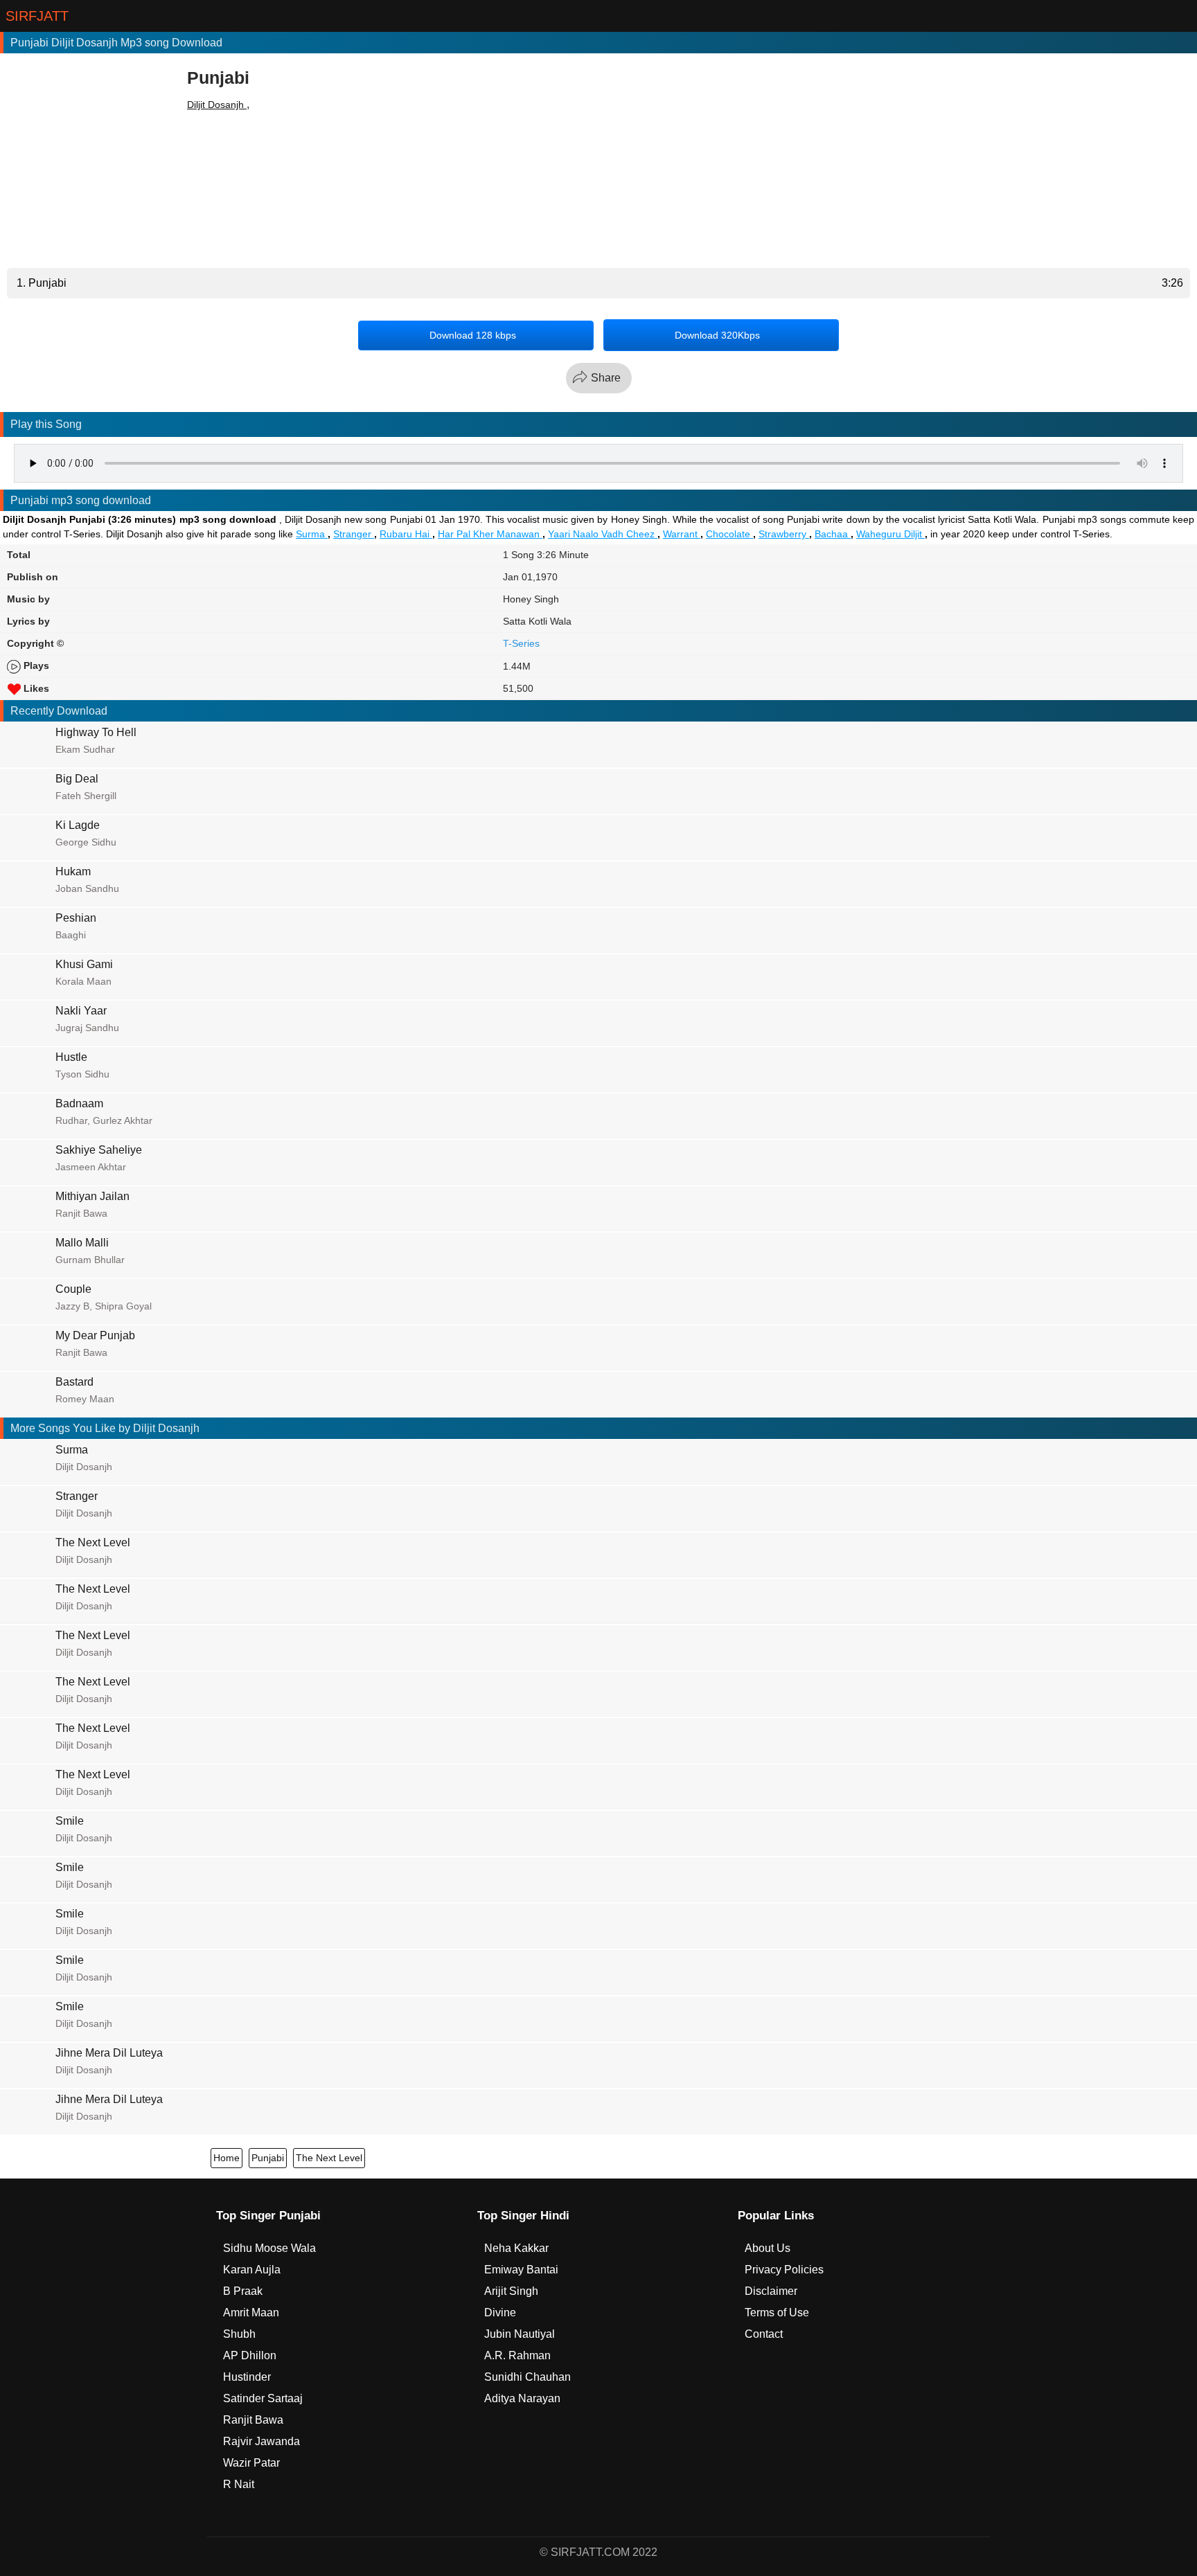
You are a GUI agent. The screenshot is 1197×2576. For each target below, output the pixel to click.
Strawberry (784, 534)
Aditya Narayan (522, 2398)
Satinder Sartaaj (263, 2398)
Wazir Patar (251, 2463)
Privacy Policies (784, 2270)
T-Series (521, 643)
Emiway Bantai (521, 2270)
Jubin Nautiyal (520, 2334)
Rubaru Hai (406, 534)
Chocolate (729, 534)
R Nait (239, 2484)
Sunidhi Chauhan (527, 2377)
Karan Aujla (252, 2270)
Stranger (354, 534)
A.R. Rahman (517, 2355)
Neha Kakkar (516, 2248)
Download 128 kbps (473, 335)
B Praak (243, 2291)
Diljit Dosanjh (217, 105)
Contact (764, 2334)
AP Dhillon (250, 2355)
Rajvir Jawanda (261, 2441)
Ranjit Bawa (253, 2420)
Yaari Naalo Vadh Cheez (603, 534)
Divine (500, 2313)
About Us (768, 2248)
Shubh (239, 2334)
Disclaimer (771, 2291)
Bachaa (833, 534)
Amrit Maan (251, 2313)
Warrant (682, 534)
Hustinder (247, 2377)
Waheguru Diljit (890, 534)
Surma (312, 534)
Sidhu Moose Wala (269, 2248)
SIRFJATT (37, 16)
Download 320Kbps (717, 335)
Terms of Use (777, 2313)
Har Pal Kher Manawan (490, 534)
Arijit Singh (511, 2291)
